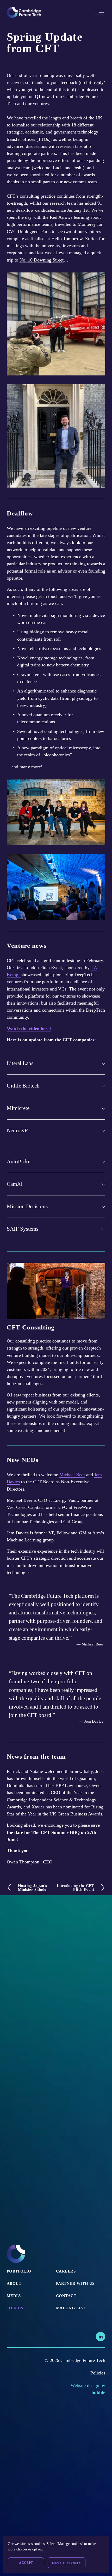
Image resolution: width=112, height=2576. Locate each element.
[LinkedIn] (101, 2337)
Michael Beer (72, 1475)
